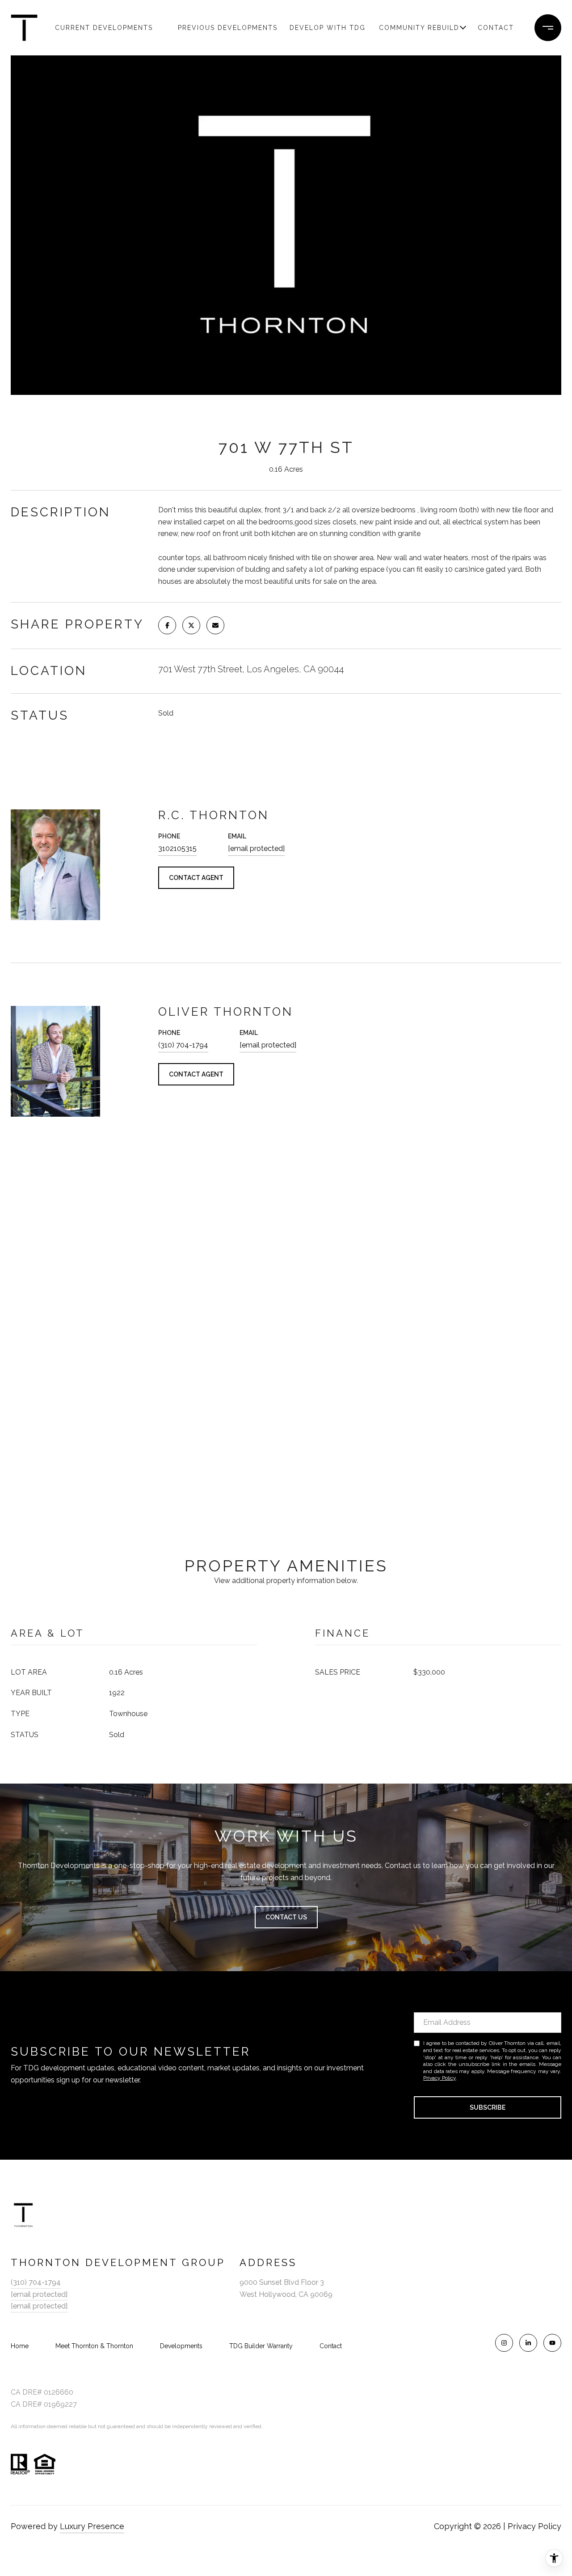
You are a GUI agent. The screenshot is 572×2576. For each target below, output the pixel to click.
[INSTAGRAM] (504, 2343)
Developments (181, 2346)
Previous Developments (217, 28)
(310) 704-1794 (183, 1045)
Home (20, 2346)
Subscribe (488, 2107)
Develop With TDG (328, 28)
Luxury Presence (92, 2526)
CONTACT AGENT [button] (196, 878)
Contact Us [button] (286, 1917)
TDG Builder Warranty (261, 2346)
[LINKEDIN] (528, 2343)
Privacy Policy (440, 2078)
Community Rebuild (418, 28)
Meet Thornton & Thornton (94, 2346)
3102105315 (177, 848)
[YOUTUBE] (552, 2343)
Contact (496, 28)
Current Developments (94, 28)
